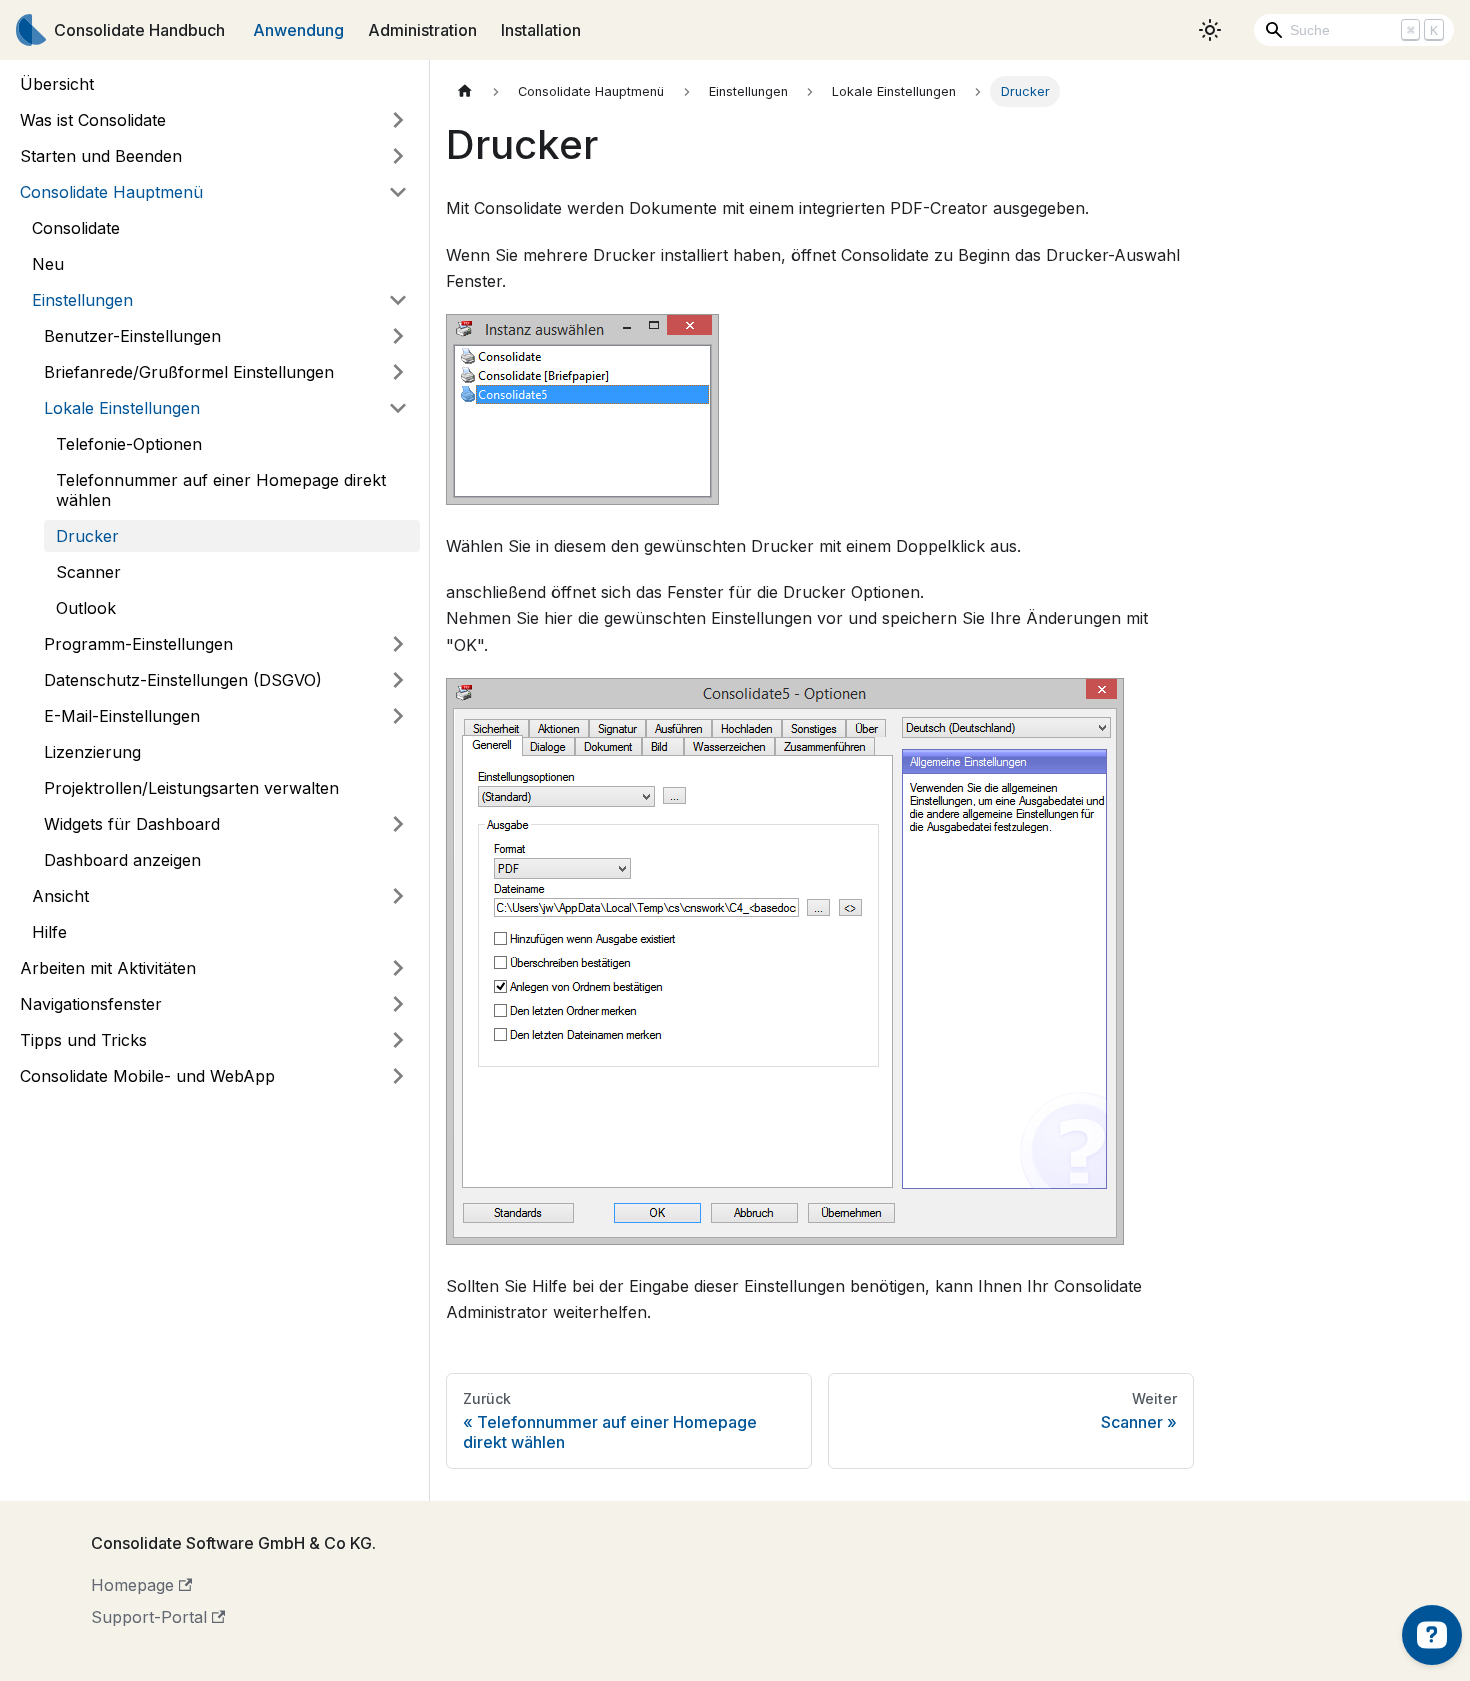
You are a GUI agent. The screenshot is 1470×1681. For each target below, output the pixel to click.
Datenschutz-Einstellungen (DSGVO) (183, 680)
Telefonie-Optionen (129, 444)
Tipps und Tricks (83, 1040)
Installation (541, 30)
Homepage (132, 1585)
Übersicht (57, 84)
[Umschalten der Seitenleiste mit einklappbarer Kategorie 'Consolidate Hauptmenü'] (398, 192)
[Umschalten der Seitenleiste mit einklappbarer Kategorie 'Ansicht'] (398, 896)
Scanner (88, 572)
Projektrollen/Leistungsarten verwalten (191, 788)
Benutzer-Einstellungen (132, 336)
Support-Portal (149, 1617)
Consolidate (76, 228)
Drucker (87, 536)
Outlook (86, 608)
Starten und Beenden (101, 156)
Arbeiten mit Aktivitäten (108, 968)
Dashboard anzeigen (122, 860)
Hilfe (49, 932)
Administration (422, 30)
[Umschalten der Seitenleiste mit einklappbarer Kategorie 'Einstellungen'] (398, 300)
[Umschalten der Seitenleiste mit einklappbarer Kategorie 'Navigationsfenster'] (398, 1004)
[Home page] (465, 91)
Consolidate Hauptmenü (111, 192)
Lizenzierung (92, 752)
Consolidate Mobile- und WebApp (147, 1076)
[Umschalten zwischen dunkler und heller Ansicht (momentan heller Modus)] (1210, 30)
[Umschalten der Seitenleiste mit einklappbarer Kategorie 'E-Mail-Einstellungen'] (398, 716)
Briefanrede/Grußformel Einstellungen (189, 372)
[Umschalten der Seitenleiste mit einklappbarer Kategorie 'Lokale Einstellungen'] (398, 408)
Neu (48, 264)
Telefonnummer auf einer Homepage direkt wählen (221, 490)
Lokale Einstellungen (122, 408)
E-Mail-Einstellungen (122, 716)
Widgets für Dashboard (132, 824)
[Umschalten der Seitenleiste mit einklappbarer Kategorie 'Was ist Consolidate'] (398, 120)
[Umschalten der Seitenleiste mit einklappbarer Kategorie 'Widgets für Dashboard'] (398, 824)
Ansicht (60, 896)
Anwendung (298, 30)
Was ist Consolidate (93, 120)
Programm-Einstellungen (138, 644)
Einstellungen (82, 300)
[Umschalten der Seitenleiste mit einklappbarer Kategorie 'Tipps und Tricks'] (398, 1040)
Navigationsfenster (91, 1004)
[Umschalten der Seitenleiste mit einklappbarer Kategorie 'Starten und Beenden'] (398, 156)
